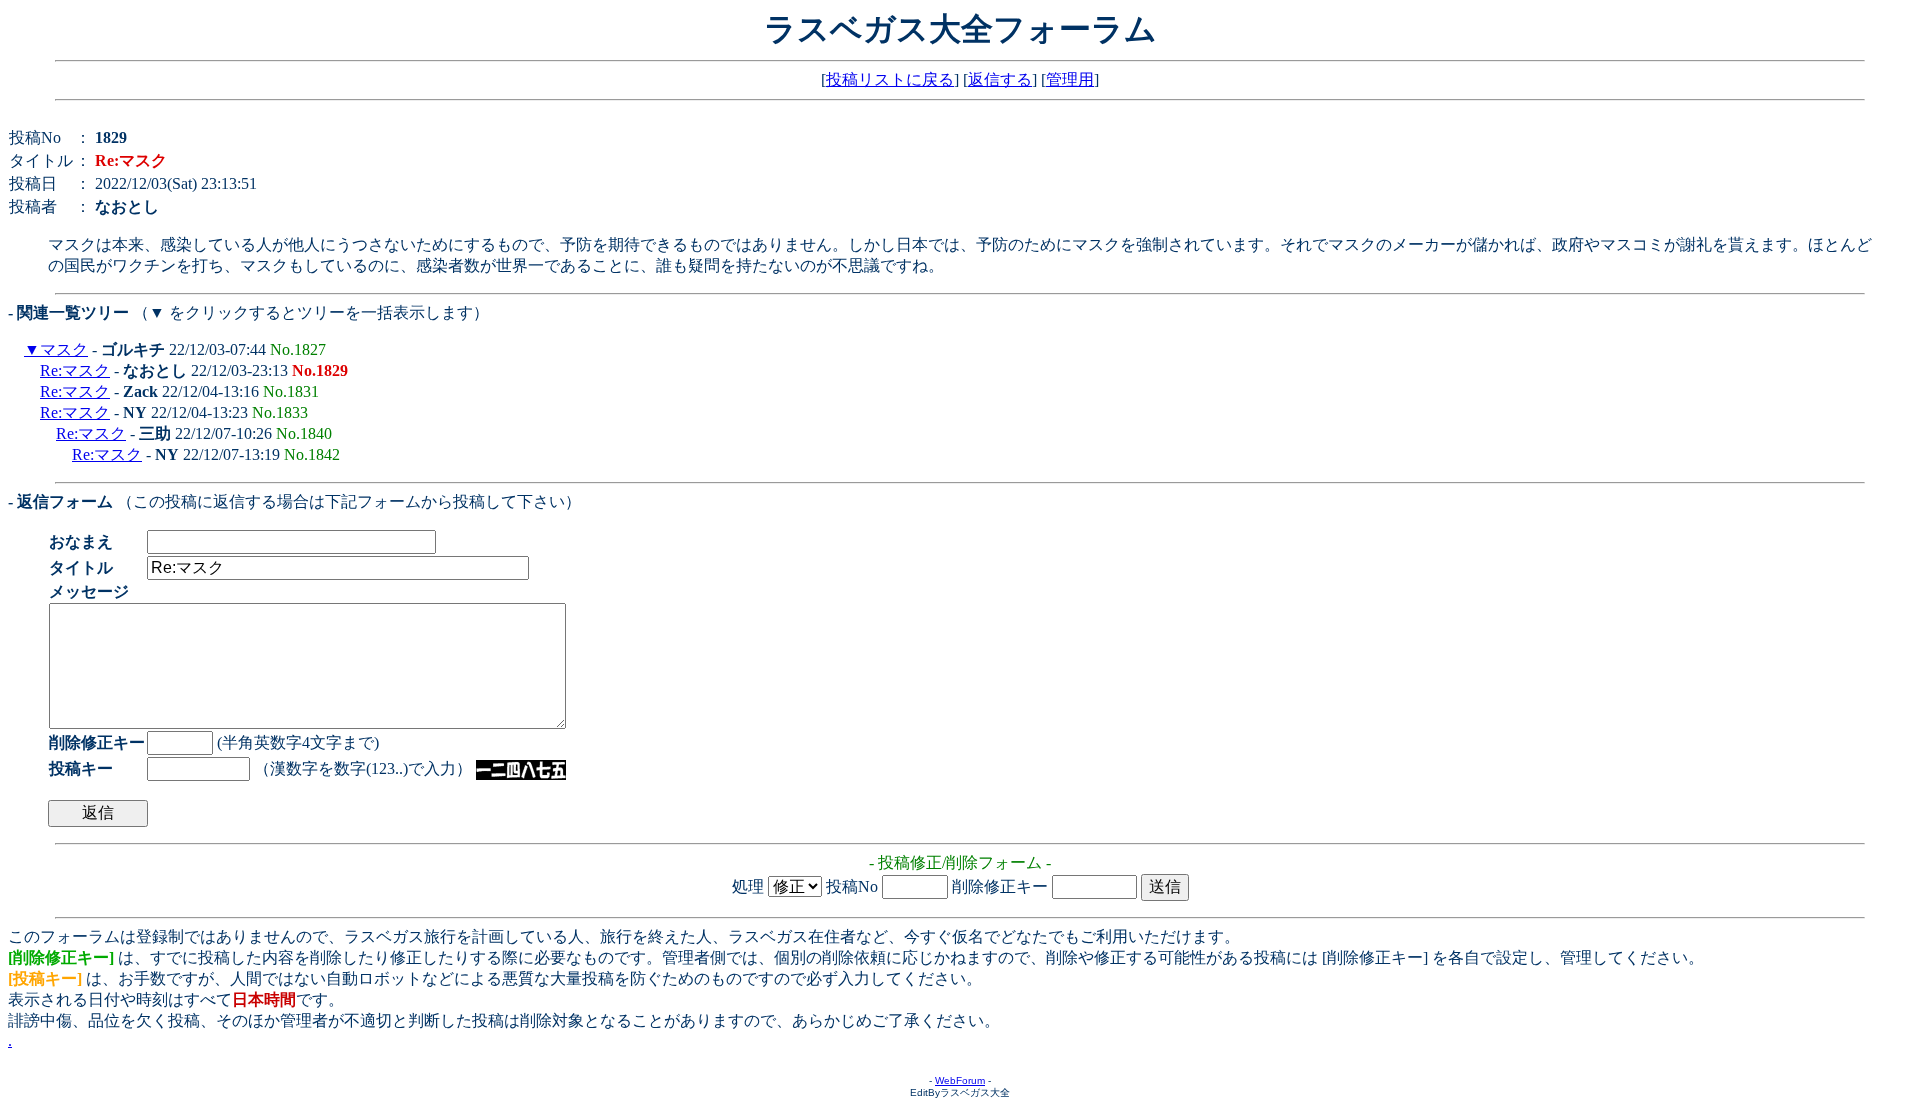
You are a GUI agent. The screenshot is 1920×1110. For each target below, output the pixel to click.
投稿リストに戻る (890, 79)
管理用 (1070, 79)
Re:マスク (75, 370)
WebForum (960, 1080)
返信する (1000, 79)
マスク (64, 349)
